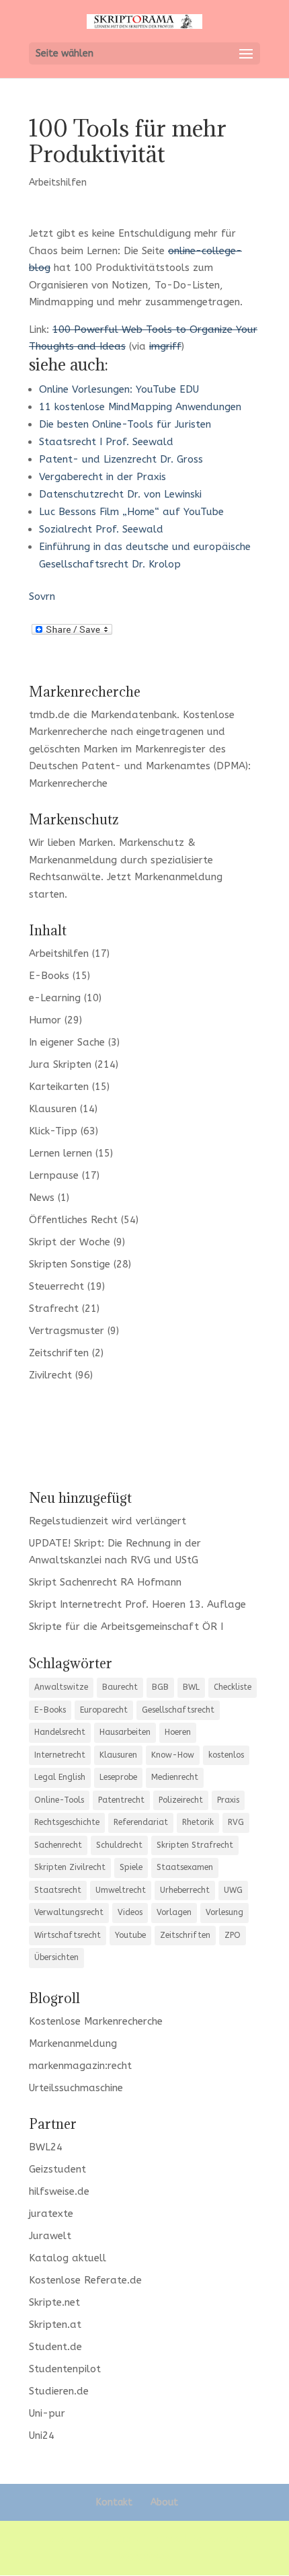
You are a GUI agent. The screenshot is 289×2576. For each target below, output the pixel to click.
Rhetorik (198, 1822)
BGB (160, 1687)
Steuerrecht (56, 1286)
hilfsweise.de (59, 2191)
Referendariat (141, 1822)
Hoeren (178, 1732)
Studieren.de (59, 2391)
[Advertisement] (144, 1434)
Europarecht (104, 1710)
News (42, 1198)
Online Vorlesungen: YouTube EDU (119, 389)
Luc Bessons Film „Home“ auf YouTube (131, 512)
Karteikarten (59, 1087)
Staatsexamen (185, 1867)
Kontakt (114, 2502)
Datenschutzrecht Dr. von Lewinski (120, 494)
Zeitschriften (59, 1353)
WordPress (145, 2557)
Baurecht (120, 1687)
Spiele (131, 1867)
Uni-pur (47, 2413)
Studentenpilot (65, 2369)
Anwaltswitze (61, 1687)
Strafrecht (54, 1309)
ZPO (233, 1935)
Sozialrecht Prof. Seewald (101, 529)
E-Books (49, 976)
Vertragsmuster (67, 1331)
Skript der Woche (70, 1242)
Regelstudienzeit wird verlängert (108, 1521)
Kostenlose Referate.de (85, 2280)
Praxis (228, 1800)
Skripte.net (54, 2302)
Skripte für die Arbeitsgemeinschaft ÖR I (126, 1627)
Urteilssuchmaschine (76, 2088)
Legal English (60, 1777)
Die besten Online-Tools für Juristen (125, 424)
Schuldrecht (119, 1845)
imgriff (165, 346)
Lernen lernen (60, 1153)
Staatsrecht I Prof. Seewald (106, 442)
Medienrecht (175, 1777)
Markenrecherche (68, 783)
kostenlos (226, 1755)
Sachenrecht (58, 1845)
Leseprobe (118, 1777)
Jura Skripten (60, 1064)
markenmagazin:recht (80, 2066)
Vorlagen (174, 1912)
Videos (130, 1912)
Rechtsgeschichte (67, 1822)
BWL (191, 1687)
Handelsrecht (60, 1732)
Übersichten (56, 1957)
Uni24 (42, 2435)
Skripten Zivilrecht (70, 1867)
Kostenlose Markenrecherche (96, 2021)
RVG (236, 1822)
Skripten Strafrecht (195, 1845)
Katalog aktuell (68, 2258)
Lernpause (54, 1175)
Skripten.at (55, 2325)
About (164, 2502)
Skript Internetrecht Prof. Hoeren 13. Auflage (137, 1604)
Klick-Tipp (53, 1131)
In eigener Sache (67, 1042)
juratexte (51, 2214)
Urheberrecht (185, 1890)
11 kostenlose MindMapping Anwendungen (140, 407)
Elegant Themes (141, 2539)
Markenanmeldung (178, 877)
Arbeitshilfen (58, 183)
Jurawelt (50, 2236)
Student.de (55, 2347)
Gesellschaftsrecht (178, 1710)
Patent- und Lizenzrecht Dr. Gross (121, 459)
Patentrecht (121, 1800)
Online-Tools (59, 1800)
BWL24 (46, 2147)
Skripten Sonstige (70, 1264)
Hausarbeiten (125, 1732)
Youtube (130, 1935)
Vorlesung (224, 1912)
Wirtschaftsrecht (68, 1935)
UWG (233, 1890)
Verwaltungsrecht (69, 1912)
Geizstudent (57, 2169)
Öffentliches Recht (73, 1220)
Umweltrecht (121, 1890)
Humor (45, 1020)
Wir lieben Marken (71, 843)
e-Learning (55, 998)
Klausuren (53, 1109)
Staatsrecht (58, 1890)
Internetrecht (60, 1755)
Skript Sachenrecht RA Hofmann (105, 1582)
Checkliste (233, 1687)
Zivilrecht (50, 1375)
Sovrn (42, 596)
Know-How (173, 1755)
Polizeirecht (181, 1800)
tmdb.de (49, 715)
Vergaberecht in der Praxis (102, 477)
